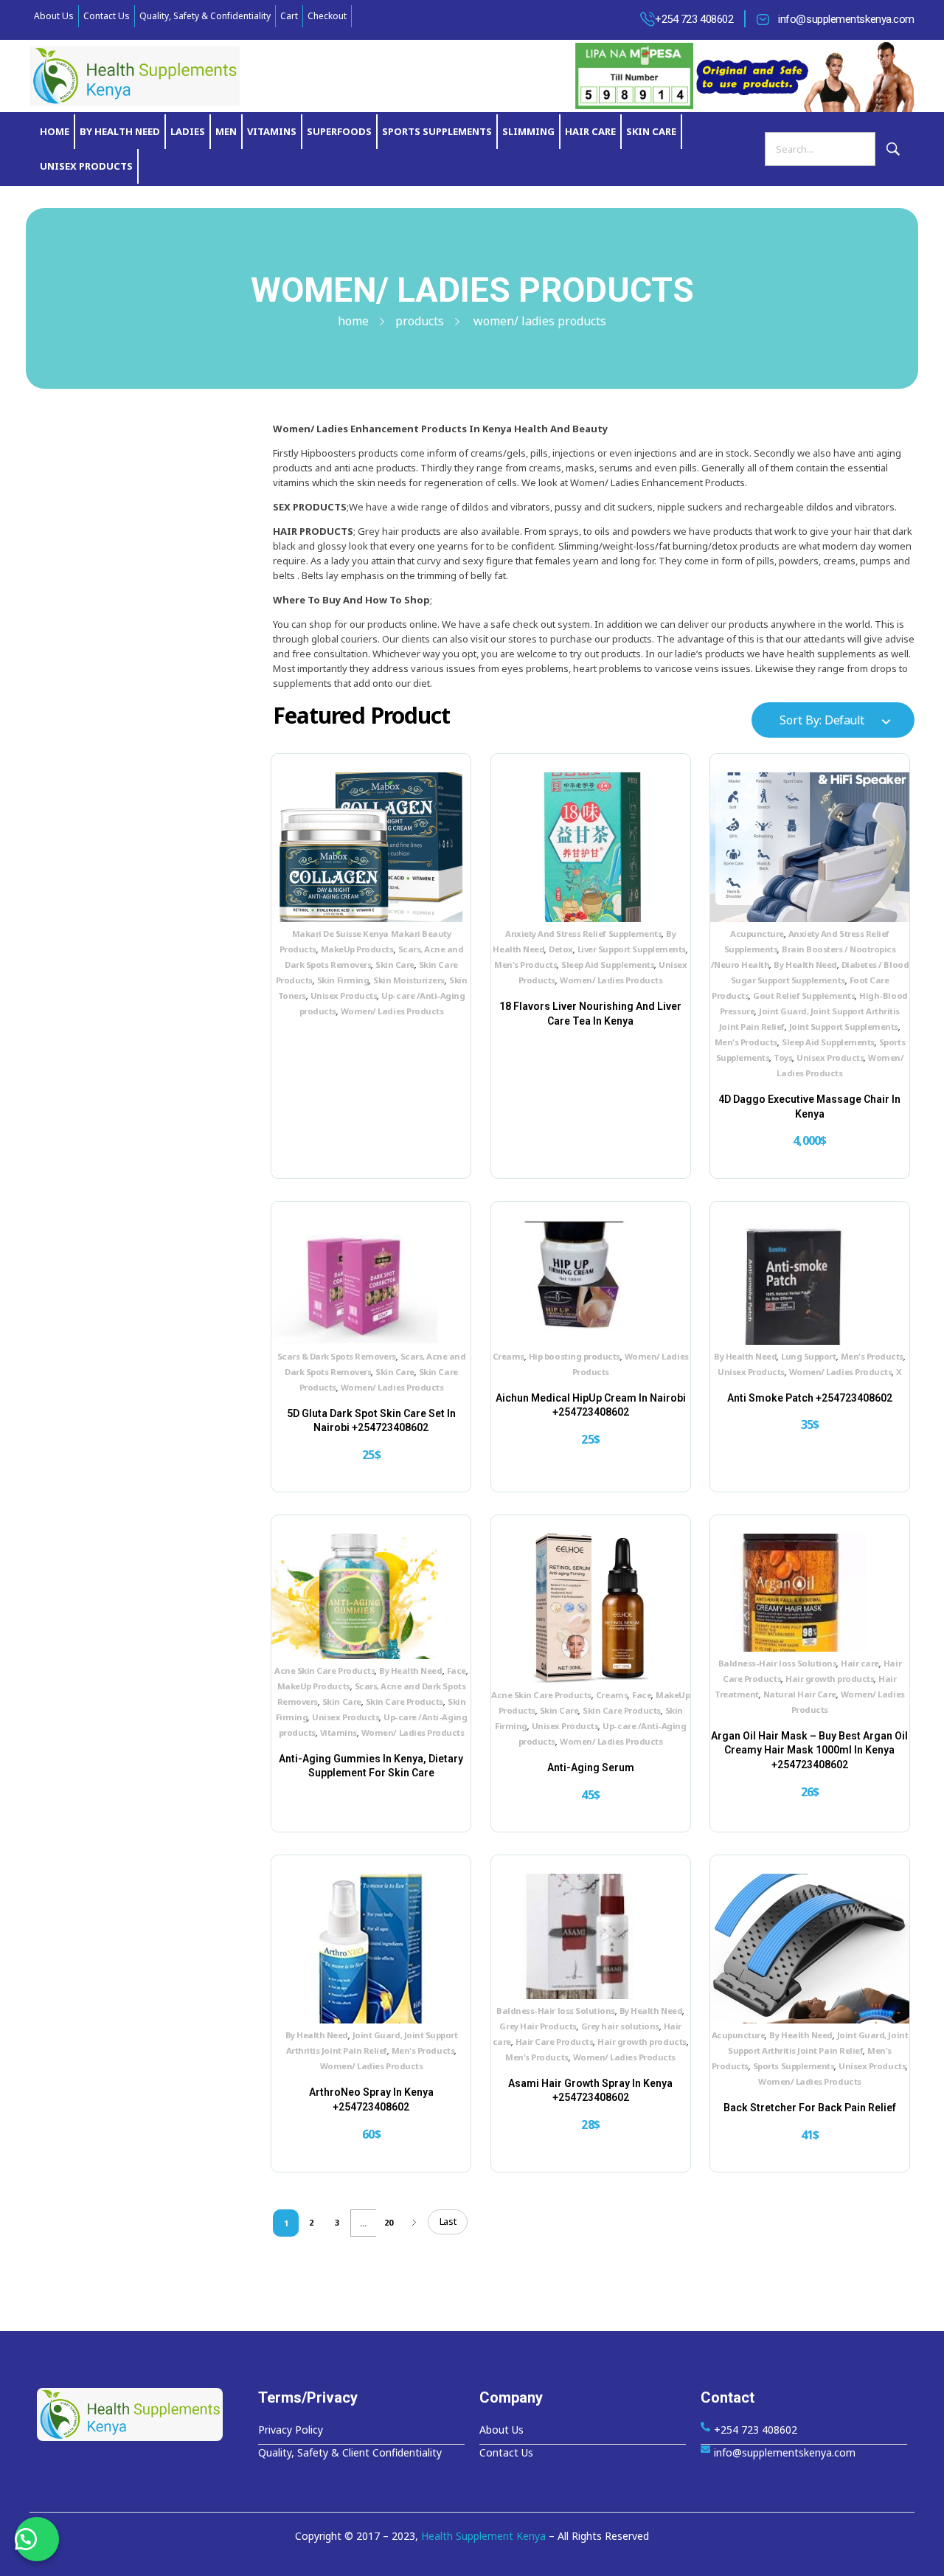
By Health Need (805, 965)
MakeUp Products (357, 949)
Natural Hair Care (800, 1694)
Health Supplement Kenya (483, 2536)
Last (448, 2221)
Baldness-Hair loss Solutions (778, 1663)
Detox (561, 949)
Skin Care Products (405, 1701)
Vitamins (339, 1732)
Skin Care (395, 965)
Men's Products (525, 965)
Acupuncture (757, 934)
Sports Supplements (794, 2066)
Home (353, 321)
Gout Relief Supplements (804, 996)
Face (457, 1670)
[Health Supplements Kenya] (140, 2414)
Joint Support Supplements (844, 1026)
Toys (783, 1057)
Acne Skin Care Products (324, 1670)
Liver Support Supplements (632, 949)
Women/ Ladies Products (392, 1011)
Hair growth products (830, 1679)
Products (420, 321)
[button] (37, 2539)
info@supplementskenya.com (846, 19)
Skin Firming (343, 980)
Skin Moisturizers (409, 980)
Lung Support (808, 1356)
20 (389, 2222)
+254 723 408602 (694, 19)
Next (415, 2222)
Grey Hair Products (538, 2026)
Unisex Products (344, 996)
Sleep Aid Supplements (608, 965)
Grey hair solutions (620, 2026)
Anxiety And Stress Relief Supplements (583, 934)
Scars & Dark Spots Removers (337, 1356)
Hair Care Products (554, 2042)
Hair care (860, 1663)
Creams (509, 1356)
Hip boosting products (575, 1356)
